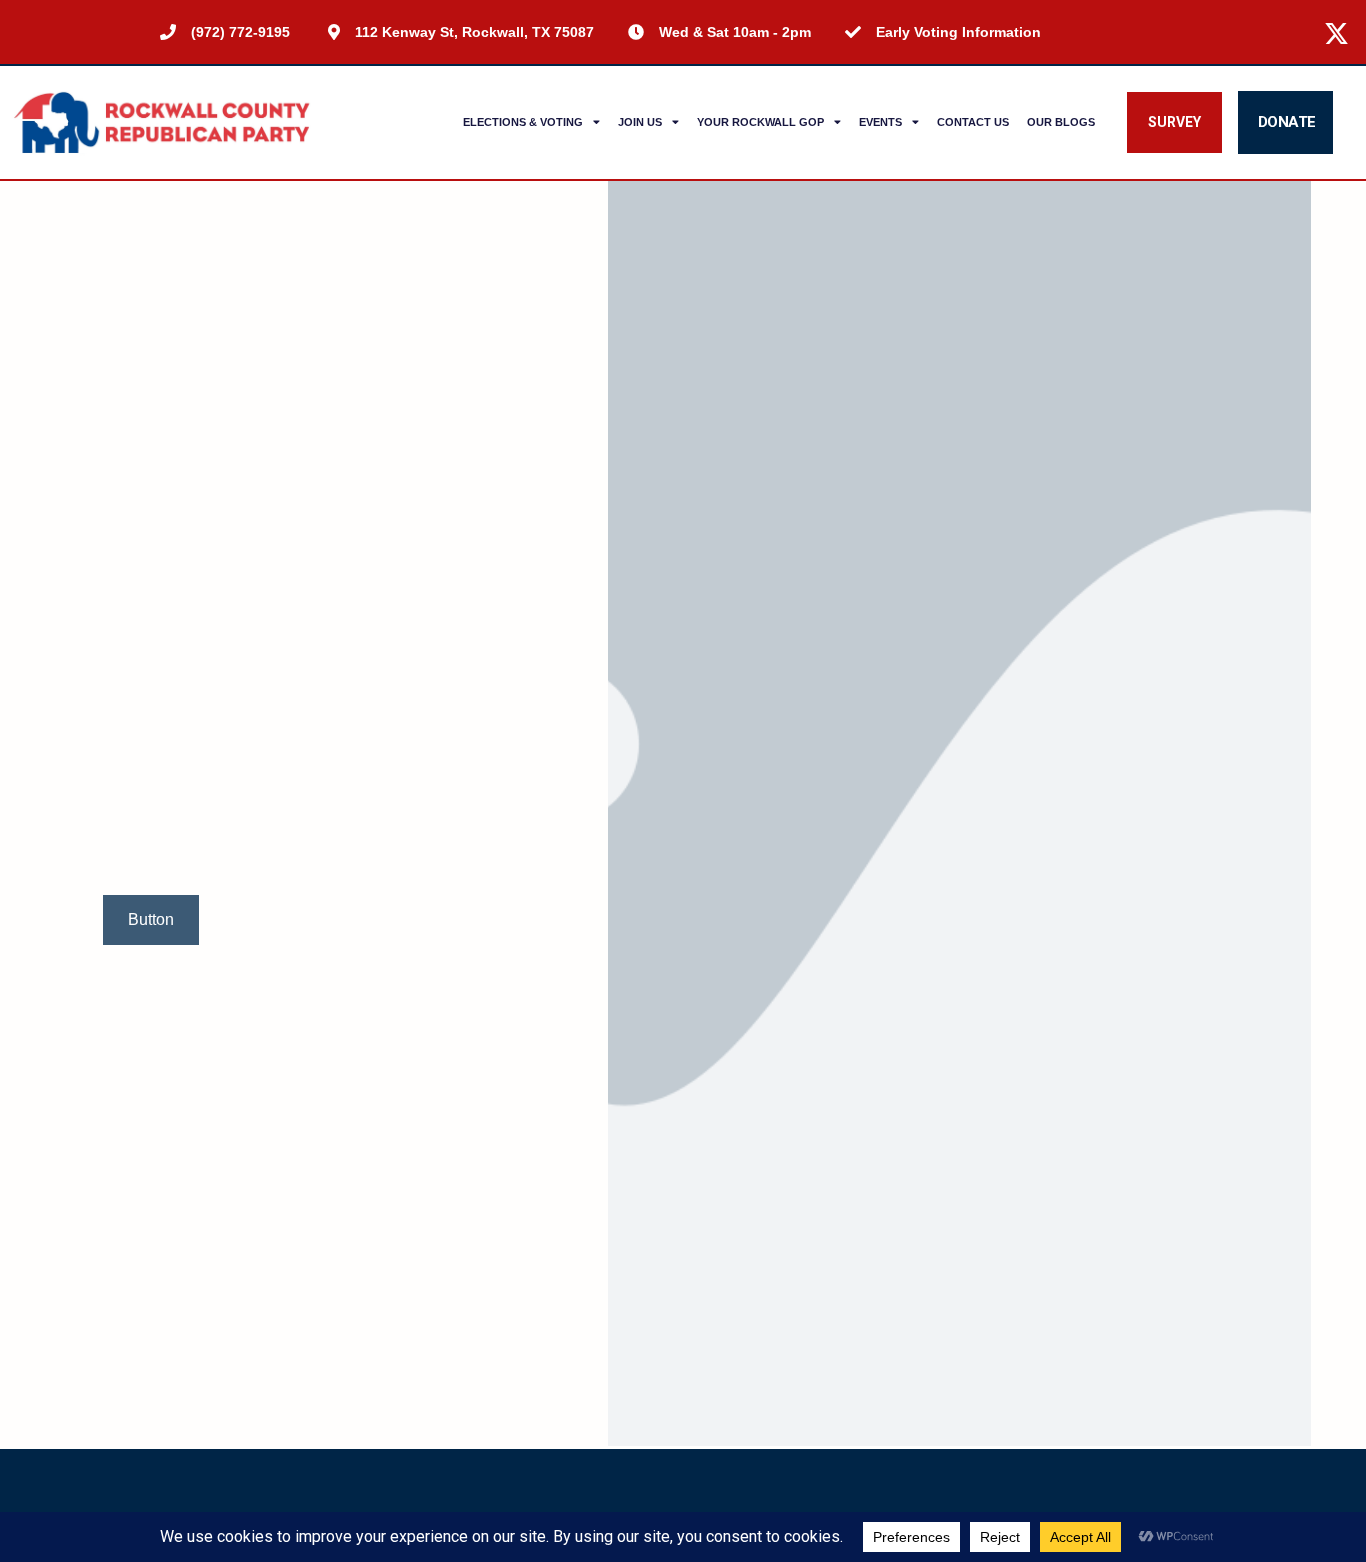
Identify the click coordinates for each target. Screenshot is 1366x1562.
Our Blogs (1061, 122)
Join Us (640, 122)
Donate (1286, 122)
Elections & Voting (523, 122)
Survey (1174, 122)
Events (880, 122)
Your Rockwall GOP (760, 122)
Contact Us (973, 122)
